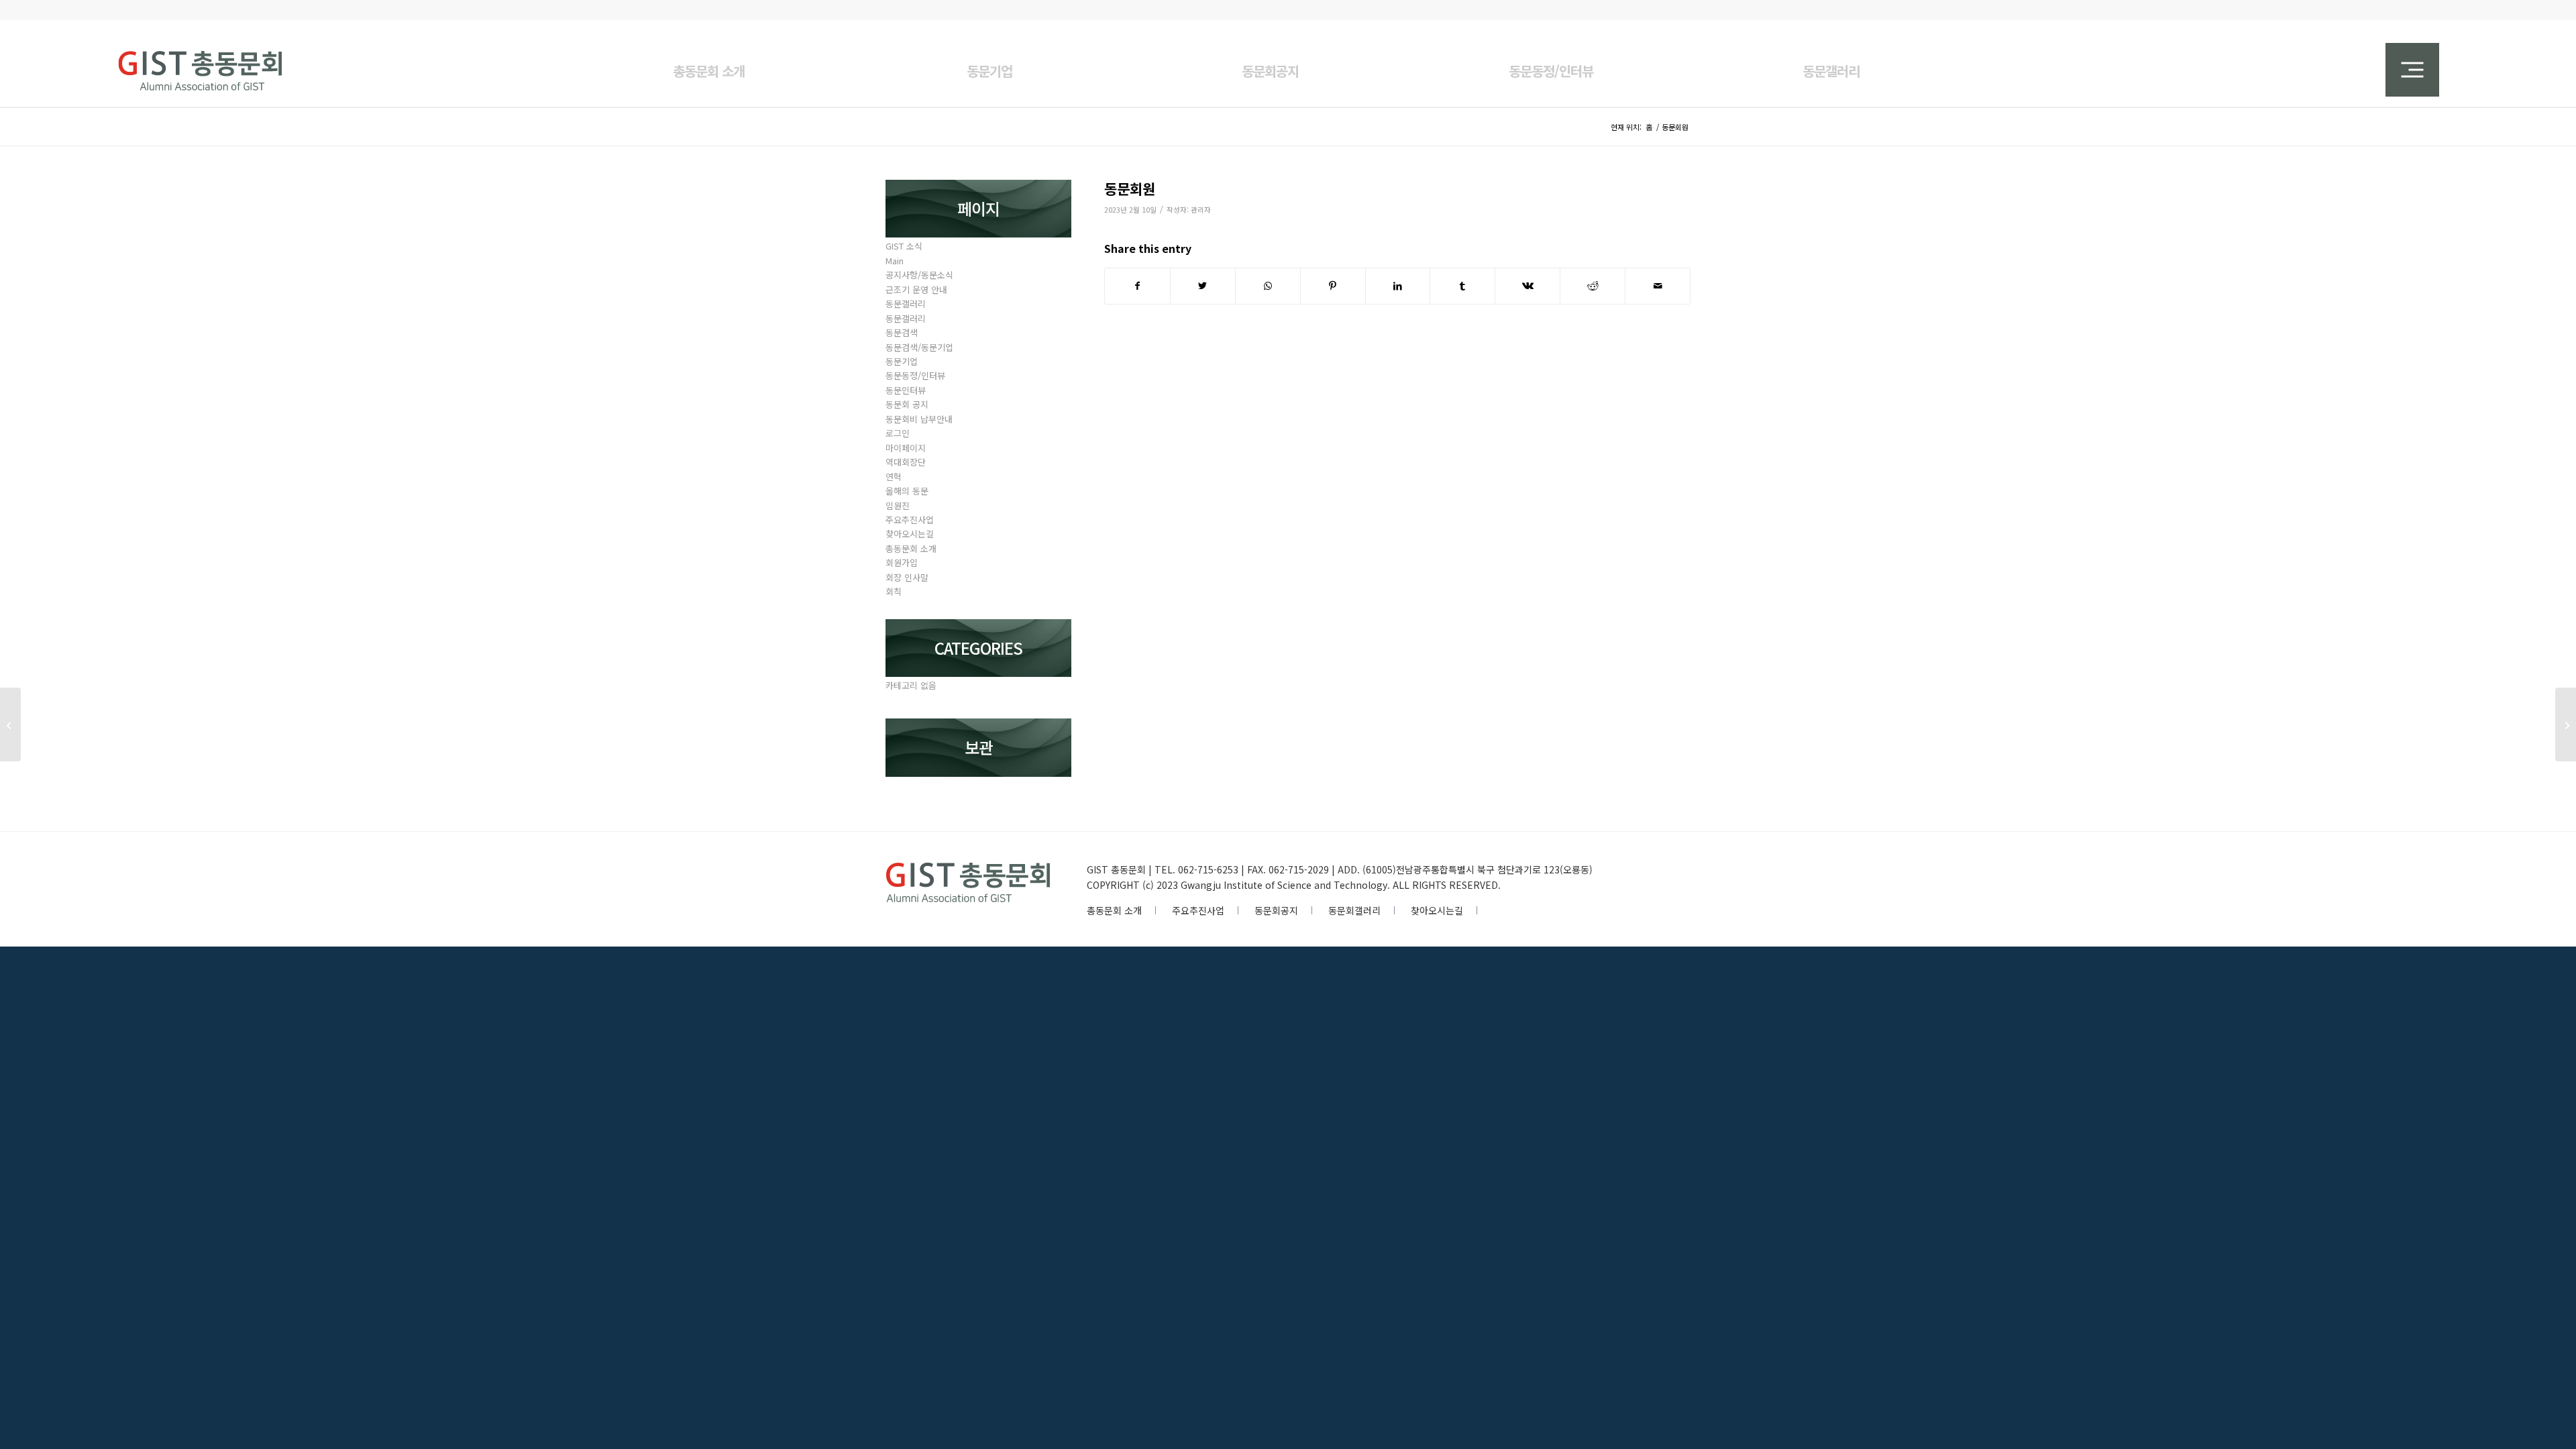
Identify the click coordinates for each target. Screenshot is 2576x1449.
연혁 (894, 477)
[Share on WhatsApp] (1268, 286)
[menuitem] (708, 63)
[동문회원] (10, 724)
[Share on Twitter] (1203, 286)
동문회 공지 (907, 404)
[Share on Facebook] (1137, 286)
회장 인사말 (907, 577)
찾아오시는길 (910, 534)
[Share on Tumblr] (1462, 286)
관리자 (1201, 210)
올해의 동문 (907, 491)
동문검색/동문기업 (919, 347)
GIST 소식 (904, 246)
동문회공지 (1276, 910)
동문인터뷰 (906, 390)
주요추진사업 (910, 520)
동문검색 (902, 332)
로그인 (898, 433)
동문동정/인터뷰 (915, 375)
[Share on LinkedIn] (1398, 286)
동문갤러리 (906, 304)
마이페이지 (906, 448)
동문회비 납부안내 (919, 419)
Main (895, 261)
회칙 (894, 591)
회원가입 (902, 562)
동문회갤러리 (1354, 910)
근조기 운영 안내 (916, 289)
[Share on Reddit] (1593, 286)
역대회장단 (906, 462)
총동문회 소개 (911, 548)
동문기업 (902, 361)
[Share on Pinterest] (1333, 286)
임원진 (898, 505)
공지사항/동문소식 (919, 275)
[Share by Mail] (1658, 286)
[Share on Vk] (1527, 286)
